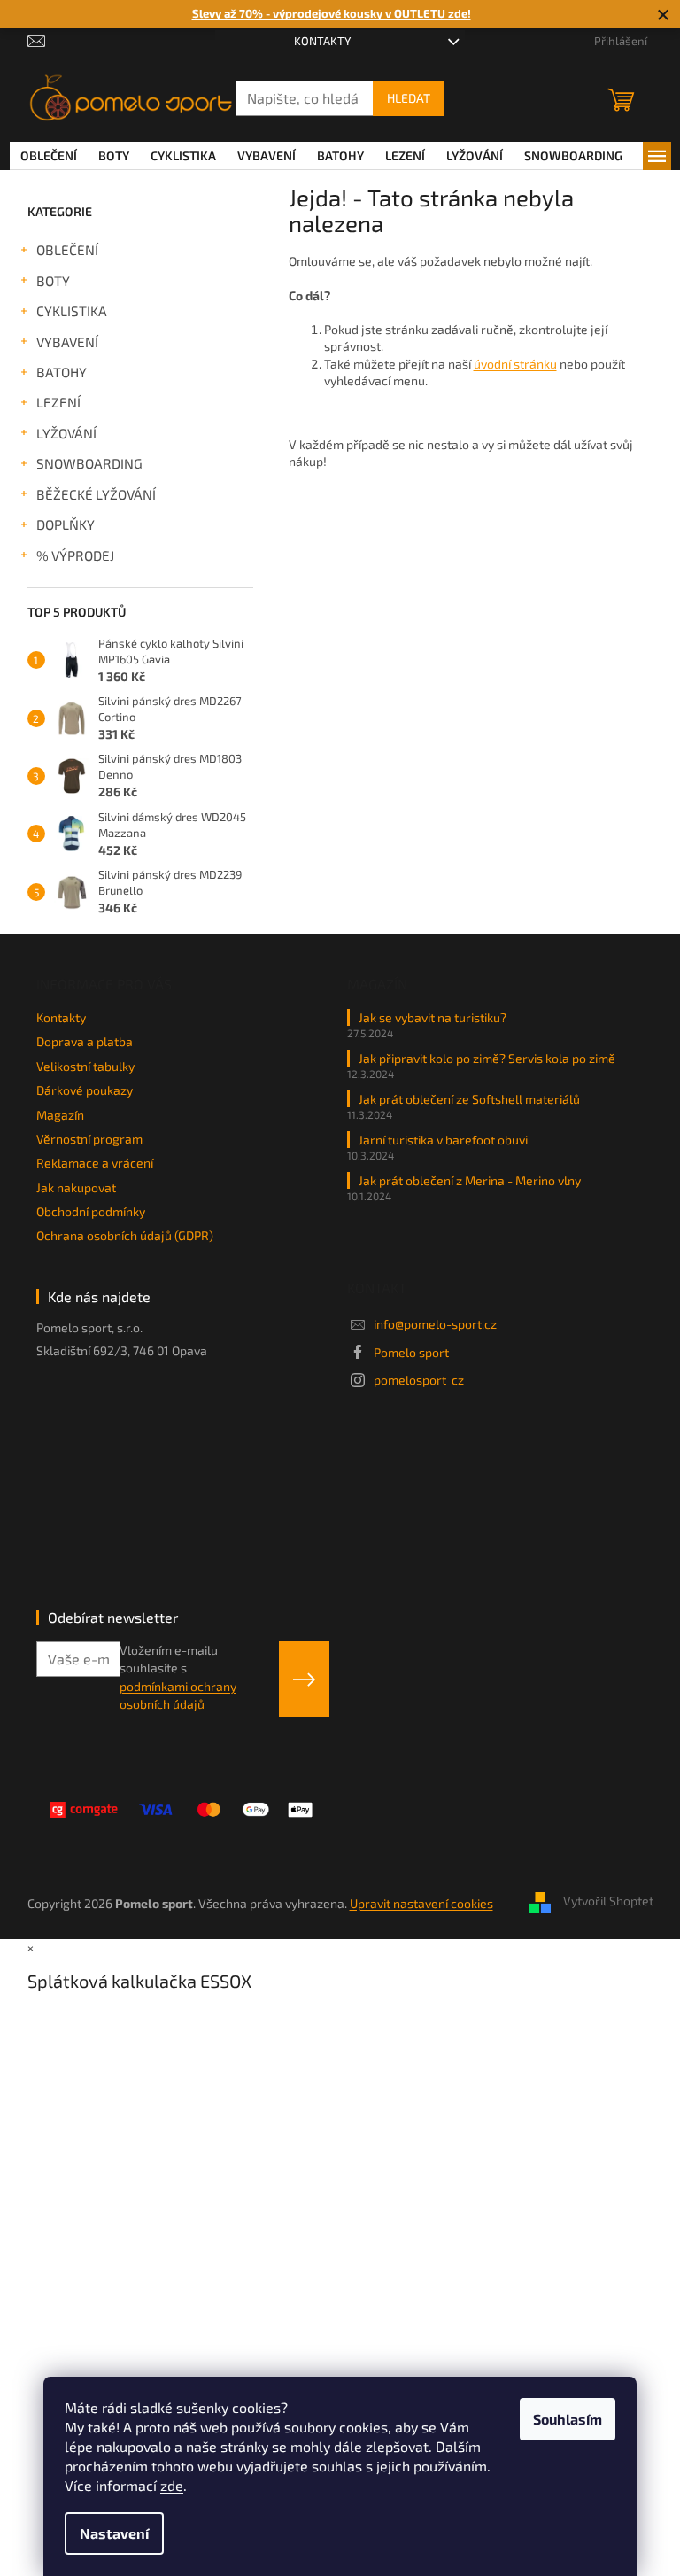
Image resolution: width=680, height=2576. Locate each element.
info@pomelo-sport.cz (435, 1324)
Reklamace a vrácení (95, 1163)
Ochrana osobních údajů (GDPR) (125, 1235)
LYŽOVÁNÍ (66, 433)
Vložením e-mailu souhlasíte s (178, 1677)
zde (172, 2485)
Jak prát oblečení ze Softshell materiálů (469, 1099)
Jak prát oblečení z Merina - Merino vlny (470, 1180)
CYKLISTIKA (72, 311)
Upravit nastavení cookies (421, 1903)
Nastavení (114, 2533)
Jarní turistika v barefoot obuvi (443, 1140)
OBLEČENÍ (67, 250)
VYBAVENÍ (67, 342)
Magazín (60, 1115)
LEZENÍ (58, 402)
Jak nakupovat (76, 1187)
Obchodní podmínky (91, 1211)
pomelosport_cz (419, 1380)
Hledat (409, 98)
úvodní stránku (515, 364)
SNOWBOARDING (89, 463)
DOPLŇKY (66, 524)
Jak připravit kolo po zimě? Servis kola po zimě (487, 1058)
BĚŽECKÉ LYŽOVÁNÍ (96, 494)
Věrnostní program (89, 1139)
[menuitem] (49, 156)
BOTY (53, 281)
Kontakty (322, 41)
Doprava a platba (85, 1041)
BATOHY (62, 372)
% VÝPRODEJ (75, 555)
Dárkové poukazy (85, 1090)
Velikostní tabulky (85, 1066)
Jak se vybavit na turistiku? (433, 1017)
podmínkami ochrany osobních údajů (178, 1695)
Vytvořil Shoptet (608, 1901)
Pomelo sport (411, 1352)
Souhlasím (568, 2419)
